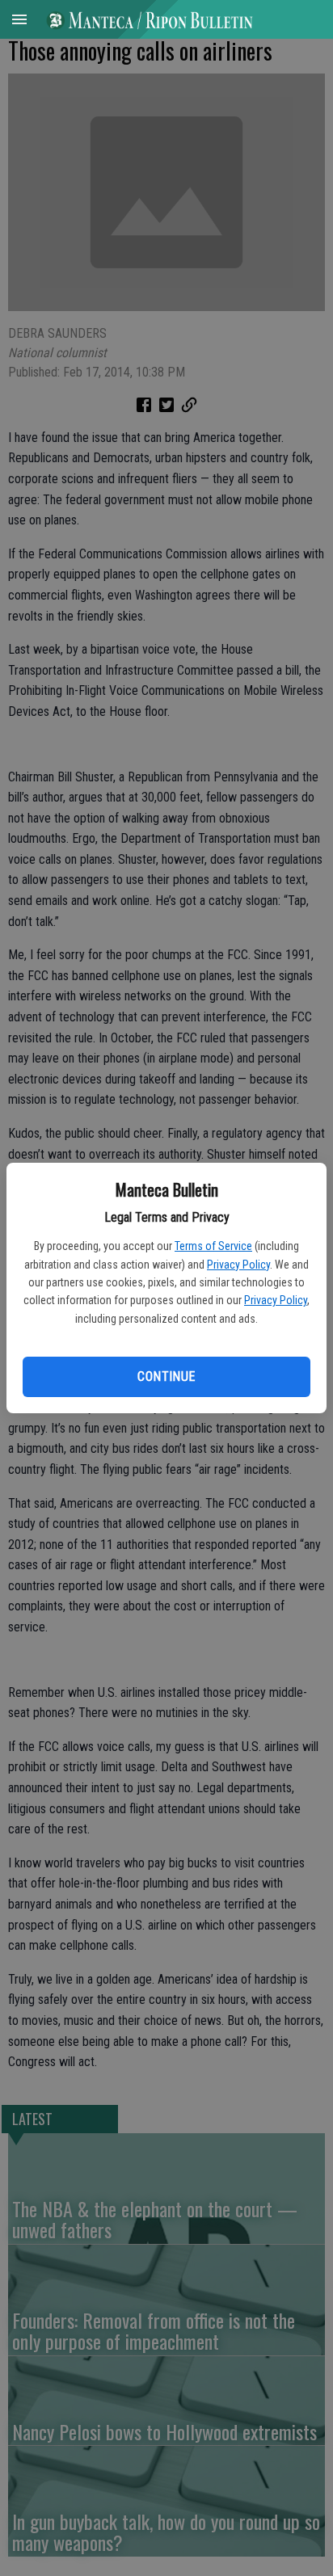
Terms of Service (213, 1246)
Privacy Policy (238, 1265)
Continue (166, 1376)
